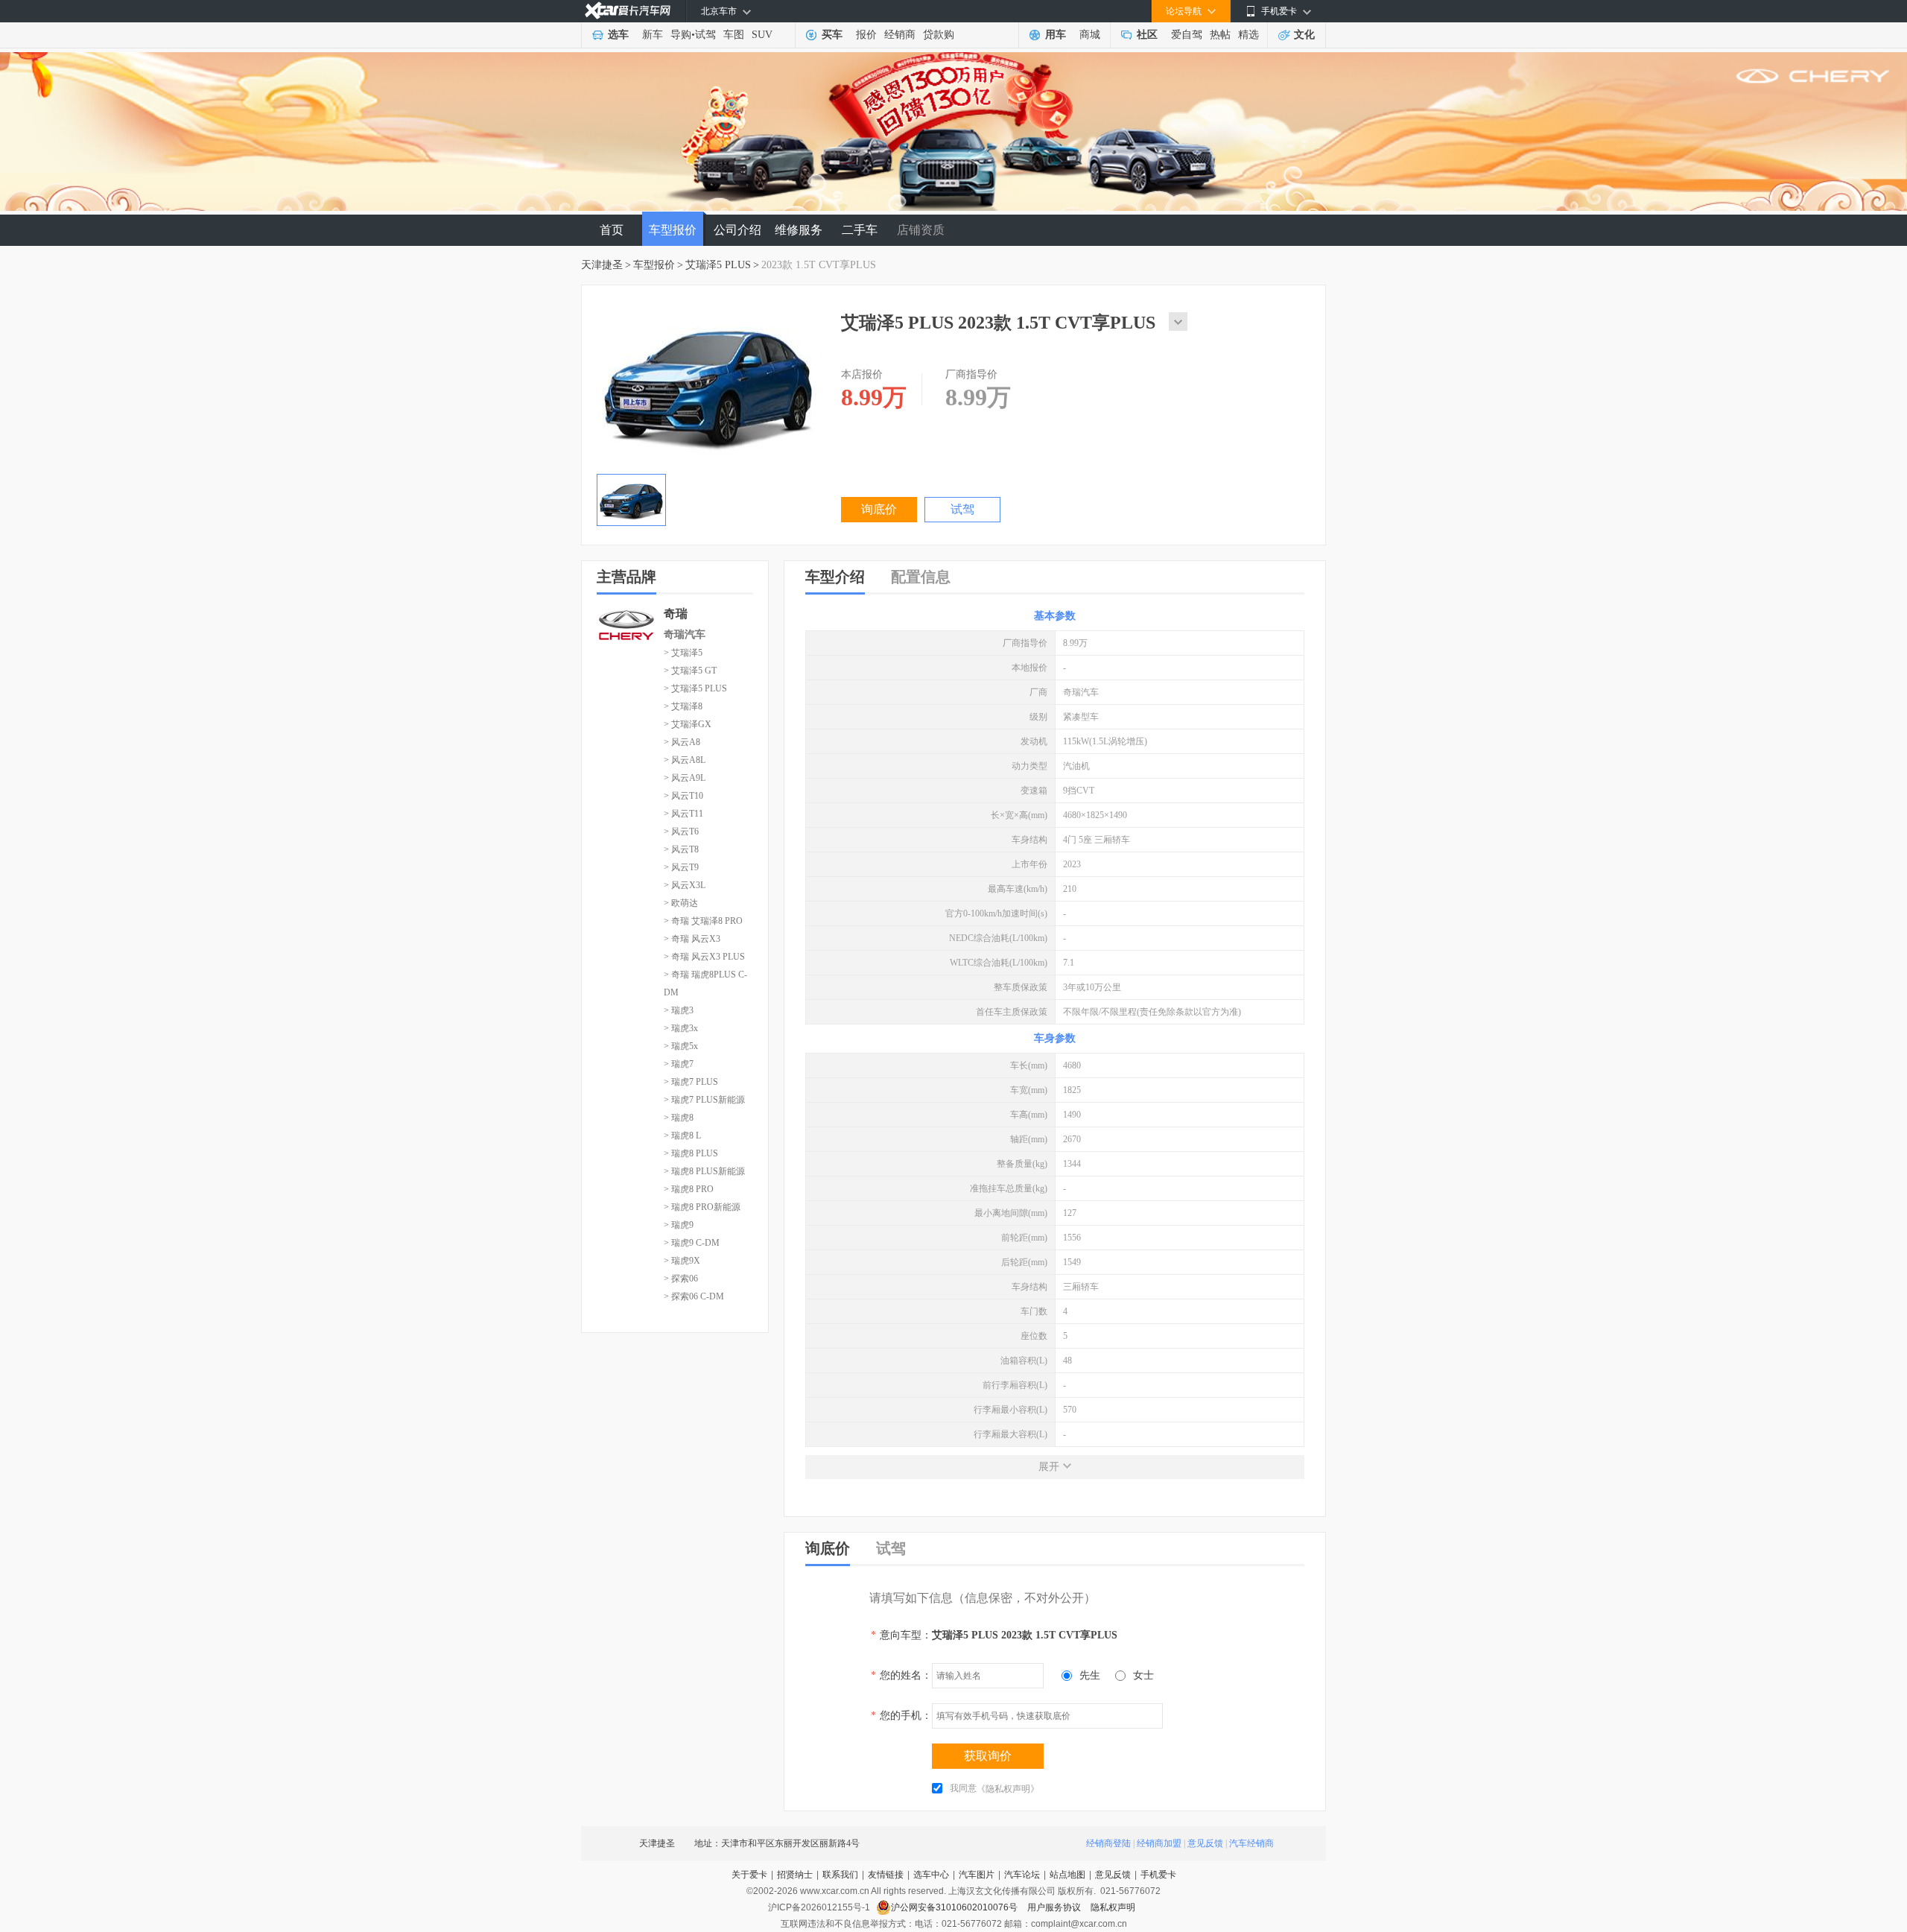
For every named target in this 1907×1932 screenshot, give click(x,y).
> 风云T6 (681, 832)
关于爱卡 (749, 1875)
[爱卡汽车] (628, 11)
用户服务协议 (1055, 1907)
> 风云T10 (683, 796)
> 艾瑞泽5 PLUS (695, 688)
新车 (653, 35)
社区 (1147, 35)
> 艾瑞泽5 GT (690, 671)
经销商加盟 (1159, 1843)
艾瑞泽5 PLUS (718, 265)
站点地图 (1067, 1875)
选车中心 (931, 1875)
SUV (762, 35)
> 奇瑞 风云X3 (692, 939)
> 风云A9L (685, 778)
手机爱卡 (1158, 1875)
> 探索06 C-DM (694, 1296)
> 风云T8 (681, 849)
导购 (681, 35)
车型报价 (673, 230)
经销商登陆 (1108, 1843)
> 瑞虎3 (679, 1010)
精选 (1248, 35)
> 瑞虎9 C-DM (692, 1243)
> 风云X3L (685, 885)
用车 (1056, 35)
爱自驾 (1187, 35)
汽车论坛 (1022, 1875)
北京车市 (719, 11)
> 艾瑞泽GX (688, 724)
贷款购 (939, 35)
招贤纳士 (795, 1875)
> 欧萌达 (681, 903)
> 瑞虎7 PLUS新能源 (704, 1100)
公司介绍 (737, 230)
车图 (734, 35)
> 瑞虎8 (679, 1118)
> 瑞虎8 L (682, 1136)
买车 (832, 35)
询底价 (879, 509)
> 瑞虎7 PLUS (691, 1082)
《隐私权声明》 (1008, 1789)
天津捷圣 (602, 265)
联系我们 (840, 1875)
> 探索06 (681, 1279)
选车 (618, 35)
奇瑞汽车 (685, 634)
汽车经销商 (1251, 1843)
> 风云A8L (685, 760)
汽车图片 (977, 1875)
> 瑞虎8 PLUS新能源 (704, 1171)
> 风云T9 (681, 867)
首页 (612, 230)
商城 (1090, 35)
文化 (1304, 35)
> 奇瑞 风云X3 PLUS (704, 957)
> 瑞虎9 (679, 1225)
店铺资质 (921, 230)
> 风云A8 (682, 742)
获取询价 (988, 1756)
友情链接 (886, 1875)
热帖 (1220, 35)
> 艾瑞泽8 (683, 706)
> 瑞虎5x (681, 1046)
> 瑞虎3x (681, 1028)
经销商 (900, 35)
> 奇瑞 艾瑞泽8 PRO (703, 921)
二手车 (860, 230)
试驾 (705, 35)
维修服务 (799, 230)
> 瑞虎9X (682, 1261)
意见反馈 (1205, 1843)
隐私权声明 (1113, 1907)
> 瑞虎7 (679, 1064)
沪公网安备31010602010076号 (955, 1907)
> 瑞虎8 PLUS (691, 1153)
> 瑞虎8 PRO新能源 (702, 1207)
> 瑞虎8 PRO (689, 1189)
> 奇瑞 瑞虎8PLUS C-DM (705, 984)
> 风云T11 (683, 814)
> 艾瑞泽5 (683, 653)
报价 (866, 35)
